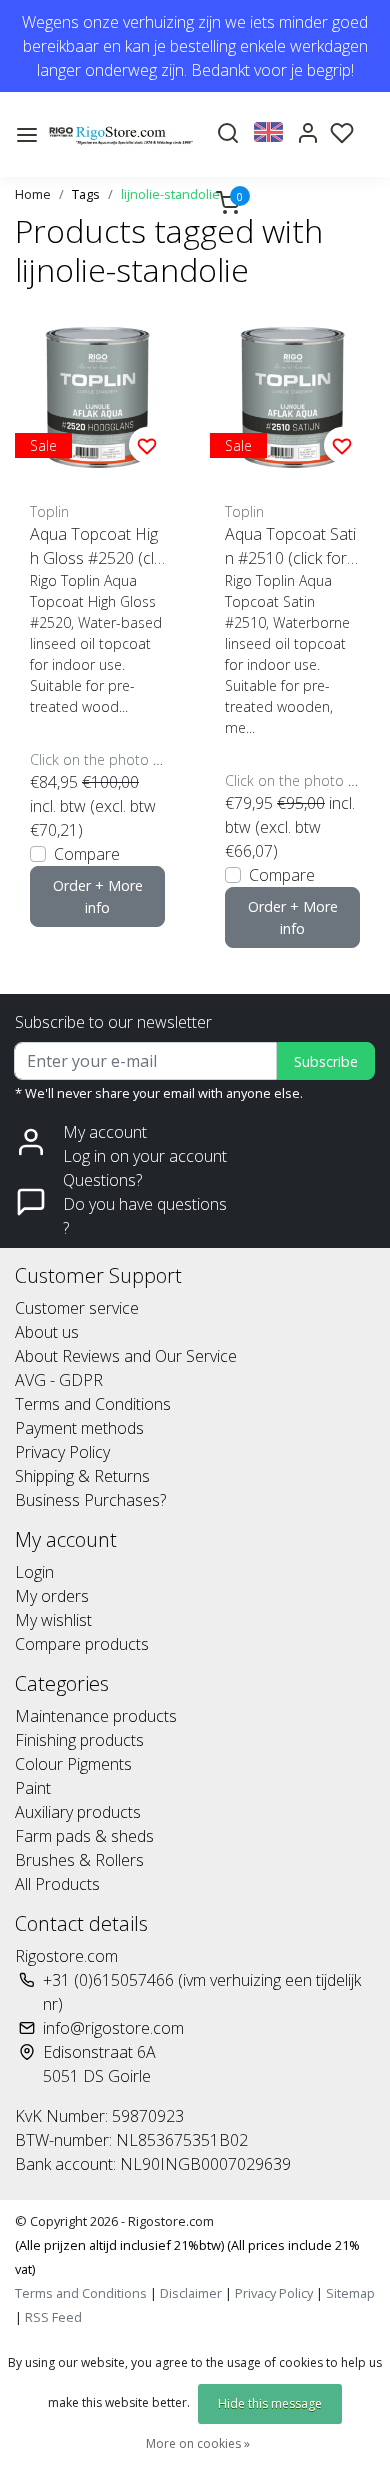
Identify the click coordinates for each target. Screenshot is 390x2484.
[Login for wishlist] (147, 445)
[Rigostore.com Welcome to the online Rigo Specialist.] (121, 134)
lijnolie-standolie (170, 194)
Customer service (77, 1308)
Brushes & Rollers (79, 1860)
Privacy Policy (62, 1452)
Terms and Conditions (93, 1404)
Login (34, 1572)
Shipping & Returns (82, 1476)
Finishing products (79, 1740)
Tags (86, 194)
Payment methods (79, 1428)
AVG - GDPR (59, 1380)
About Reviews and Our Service (126, 1356)
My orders (52, 1596)
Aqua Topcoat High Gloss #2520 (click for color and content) (97, 546)
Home (33, 194)
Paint (33, 1788)
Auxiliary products (78, 1812)
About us (47, 1332)
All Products (57, 1884)
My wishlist (53, 1620)
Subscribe (326, 1061)
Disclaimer (191, 2293)
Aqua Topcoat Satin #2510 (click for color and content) (292, 546)
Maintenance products (96, 1716)
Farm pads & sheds (84, 1836)
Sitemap (350, 2293)
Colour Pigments (73, 1764)
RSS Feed (53, 2317)
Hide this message (270, 2403)
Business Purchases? (90, 1500)
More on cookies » (198, 2443)
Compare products (82, 1644)
